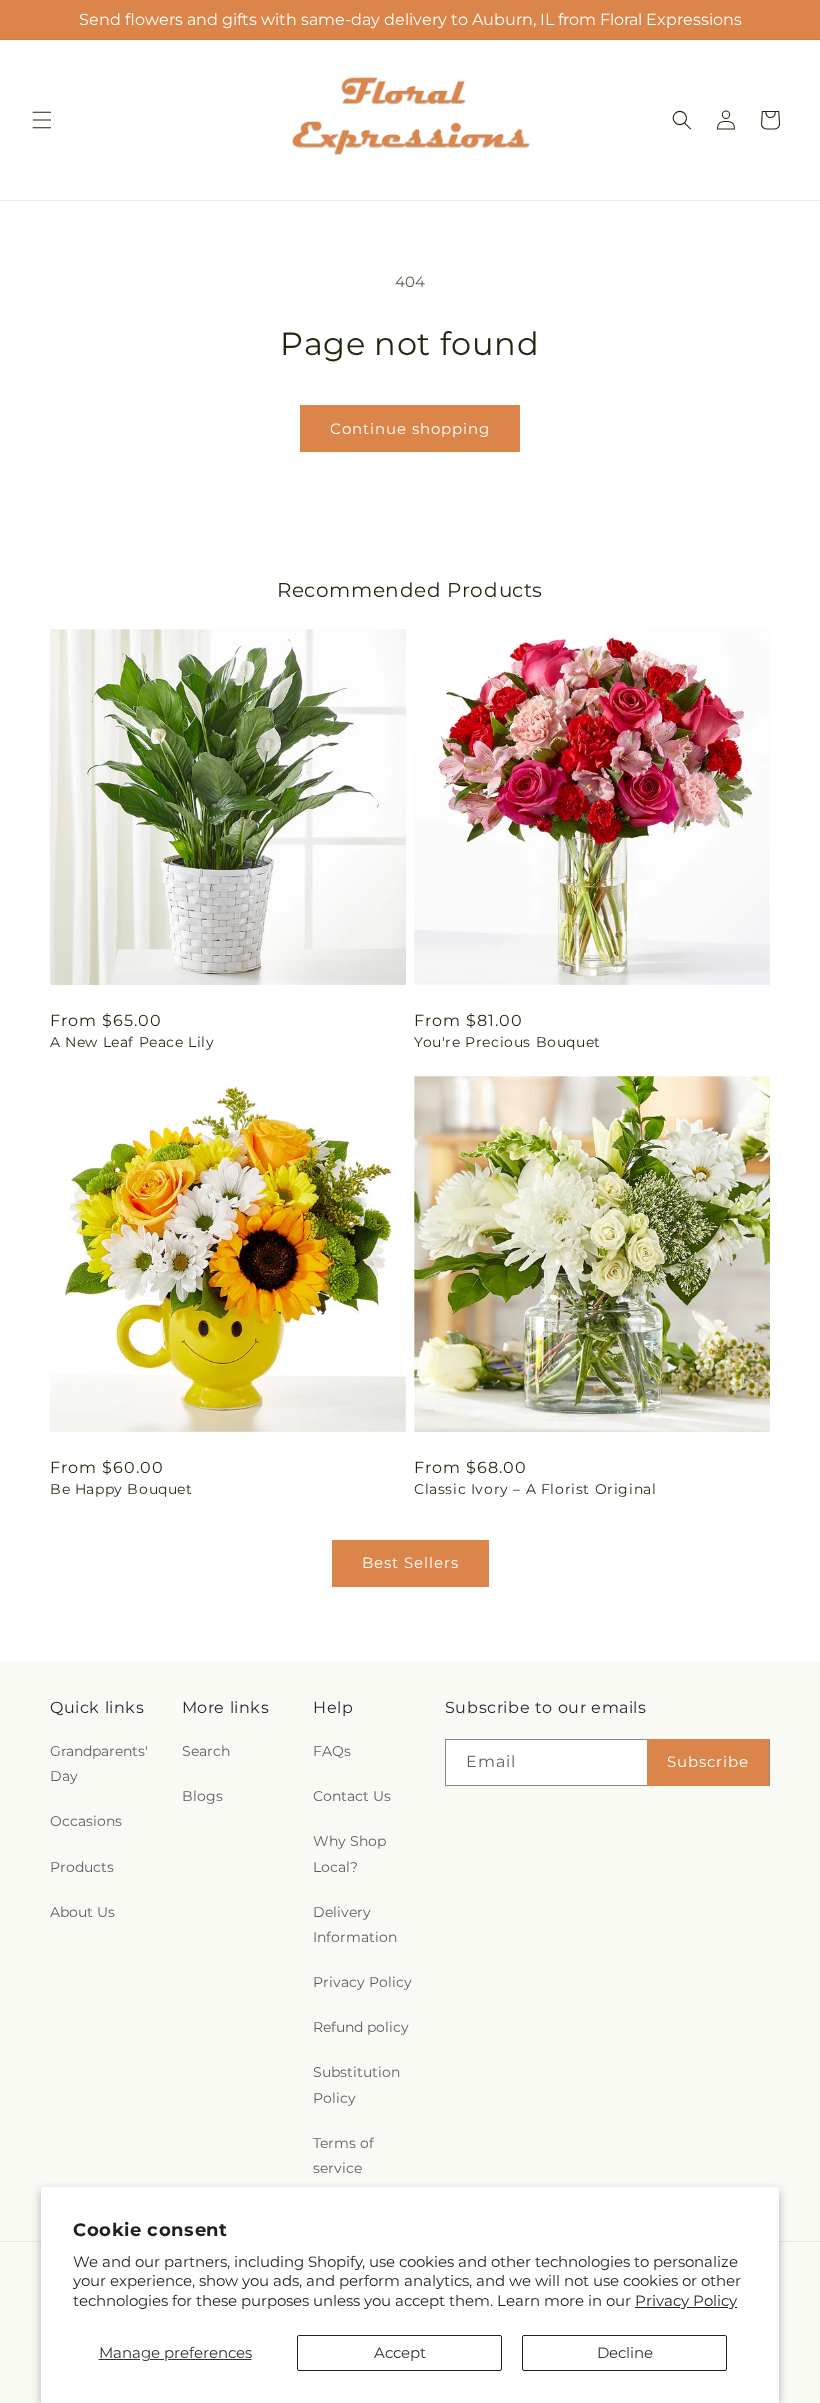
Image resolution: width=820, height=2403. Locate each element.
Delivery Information (355, 1924)
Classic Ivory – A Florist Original (535, 1489)
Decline (625, 2352)
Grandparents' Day (99, 1763)
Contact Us (352, 1796)
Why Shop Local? (349, 1853)
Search (206, 1751)
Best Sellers (410, 1562)
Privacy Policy (686, 2300)
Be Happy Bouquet (121, 1489)
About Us (82, 1912)
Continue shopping (410, 428)
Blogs (202, 1796)
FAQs (332, 1751)
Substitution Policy (356, 2084)
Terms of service (343, 2155)
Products (82, 1867)
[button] (42, 120)
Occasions (86, 1821)
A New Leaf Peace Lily (132, 1042)
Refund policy (361, 2027)
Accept (400, 2352)
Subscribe (708, 1761)
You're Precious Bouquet (507, 1042)
